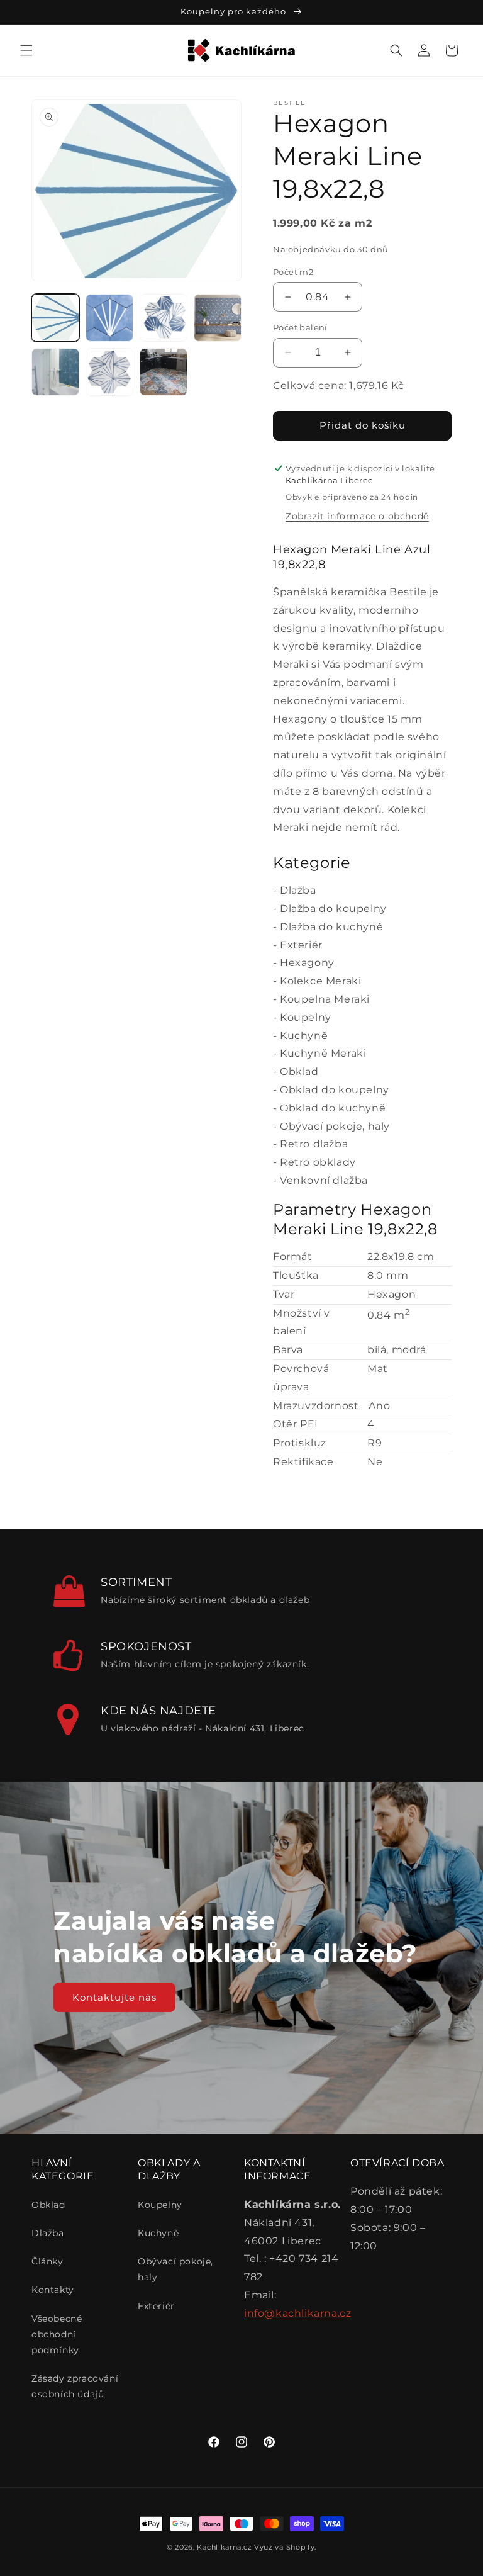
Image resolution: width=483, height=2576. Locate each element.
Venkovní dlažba (324, 1180)
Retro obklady (318, 1162)
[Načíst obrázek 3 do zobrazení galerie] (164, 318)
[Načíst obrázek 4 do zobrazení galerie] (218, 318)
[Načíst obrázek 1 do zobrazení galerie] (55, 318)
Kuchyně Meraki (323, 1053)
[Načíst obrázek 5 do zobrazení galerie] (55, 372)
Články (47, 2261)
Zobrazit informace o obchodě (357, 516)
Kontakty (53, 2290)
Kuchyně (304, 1036)
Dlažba (298, 890)
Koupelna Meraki (325, 999)
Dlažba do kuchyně (331, 927)
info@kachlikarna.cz (297, 2313)
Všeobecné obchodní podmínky (57, 2334)
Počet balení (300, 327)
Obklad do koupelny (335, 1090)
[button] (26, 50)
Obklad (299, 1071)
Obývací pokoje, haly (335, 1126)
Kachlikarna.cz (224, 2547)
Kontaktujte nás (114, 1997)
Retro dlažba (314, 1144)
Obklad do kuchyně (333, 1108)
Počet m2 (293, 272)
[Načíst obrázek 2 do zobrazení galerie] (109, 318)
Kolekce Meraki (320, 981)
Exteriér (301, 945)
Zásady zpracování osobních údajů (75, 2386)
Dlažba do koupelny (333, 908)
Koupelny (306, 1017)
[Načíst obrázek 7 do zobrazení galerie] (164, 372)
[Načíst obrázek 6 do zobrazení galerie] (109, 372)
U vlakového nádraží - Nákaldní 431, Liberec (203, 1728)
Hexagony (307, 963)
